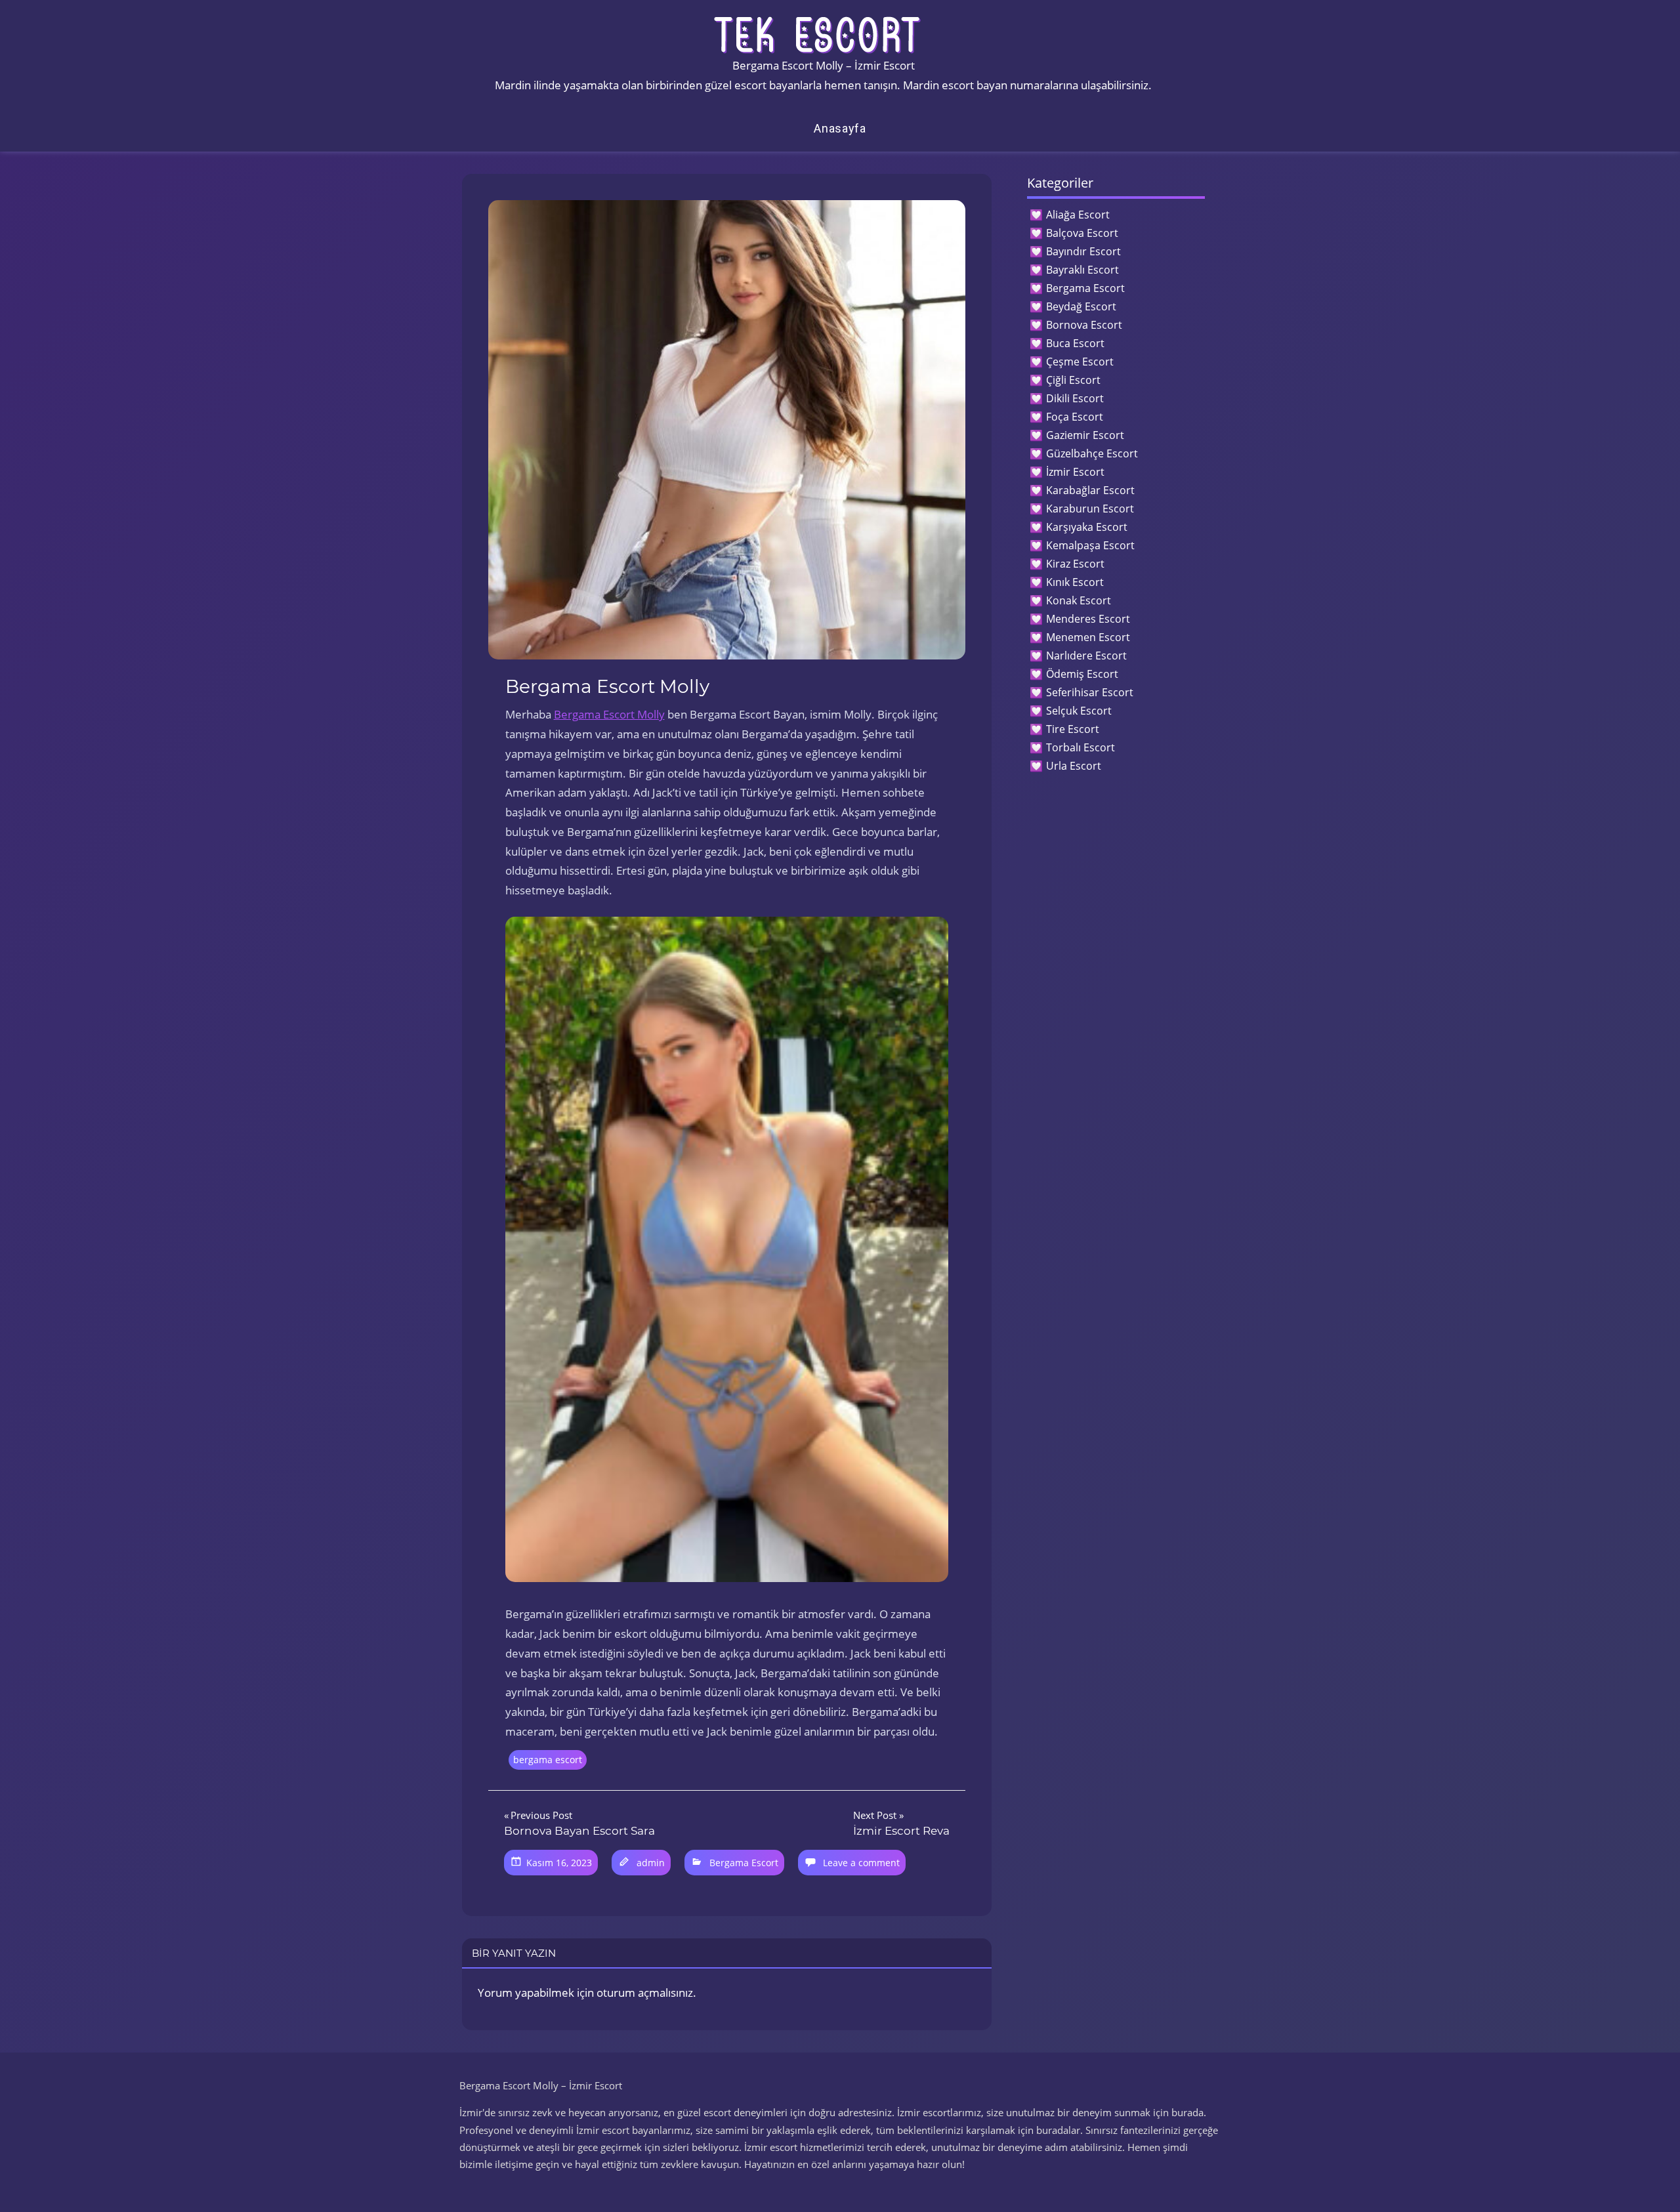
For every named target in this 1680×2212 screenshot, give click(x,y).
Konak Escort (1079, 600)
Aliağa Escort (1078, 215)
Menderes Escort (1088, 619)
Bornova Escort (1084, 325)
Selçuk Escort (1079, 711)
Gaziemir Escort (1085, 435)
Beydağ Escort (1081, 306)
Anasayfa (840, 128)
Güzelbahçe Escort (1092, 453)
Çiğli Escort (1073, 380)
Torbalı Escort (1081, 747)
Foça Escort (1075, 417)
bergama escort (548, 1760)
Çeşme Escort (1080, 362)
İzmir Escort (1075, 472)
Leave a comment (861, 1863)
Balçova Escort (1082, 233)
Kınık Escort (1075, 582)
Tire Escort (1073, 729)
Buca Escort (1075, 343)
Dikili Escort (1075, 398)
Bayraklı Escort (1082, 270)
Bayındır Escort (1083, 251)
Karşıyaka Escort (1087, 527)
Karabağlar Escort (1090, 490)
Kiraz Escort (1075, 564)
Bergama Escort (744, 1863)
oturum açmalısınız (645, 1993)
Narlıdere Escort (1086, 656)
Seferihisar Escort (1090, 692)
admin (651, 1863)
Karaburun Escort (1090, 509)
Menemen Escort (1088, 637)
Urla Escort (1074, 766)
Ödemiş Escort (1082, 674)
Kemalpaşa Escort (1090, 545)
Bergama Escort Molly (609, 714)
